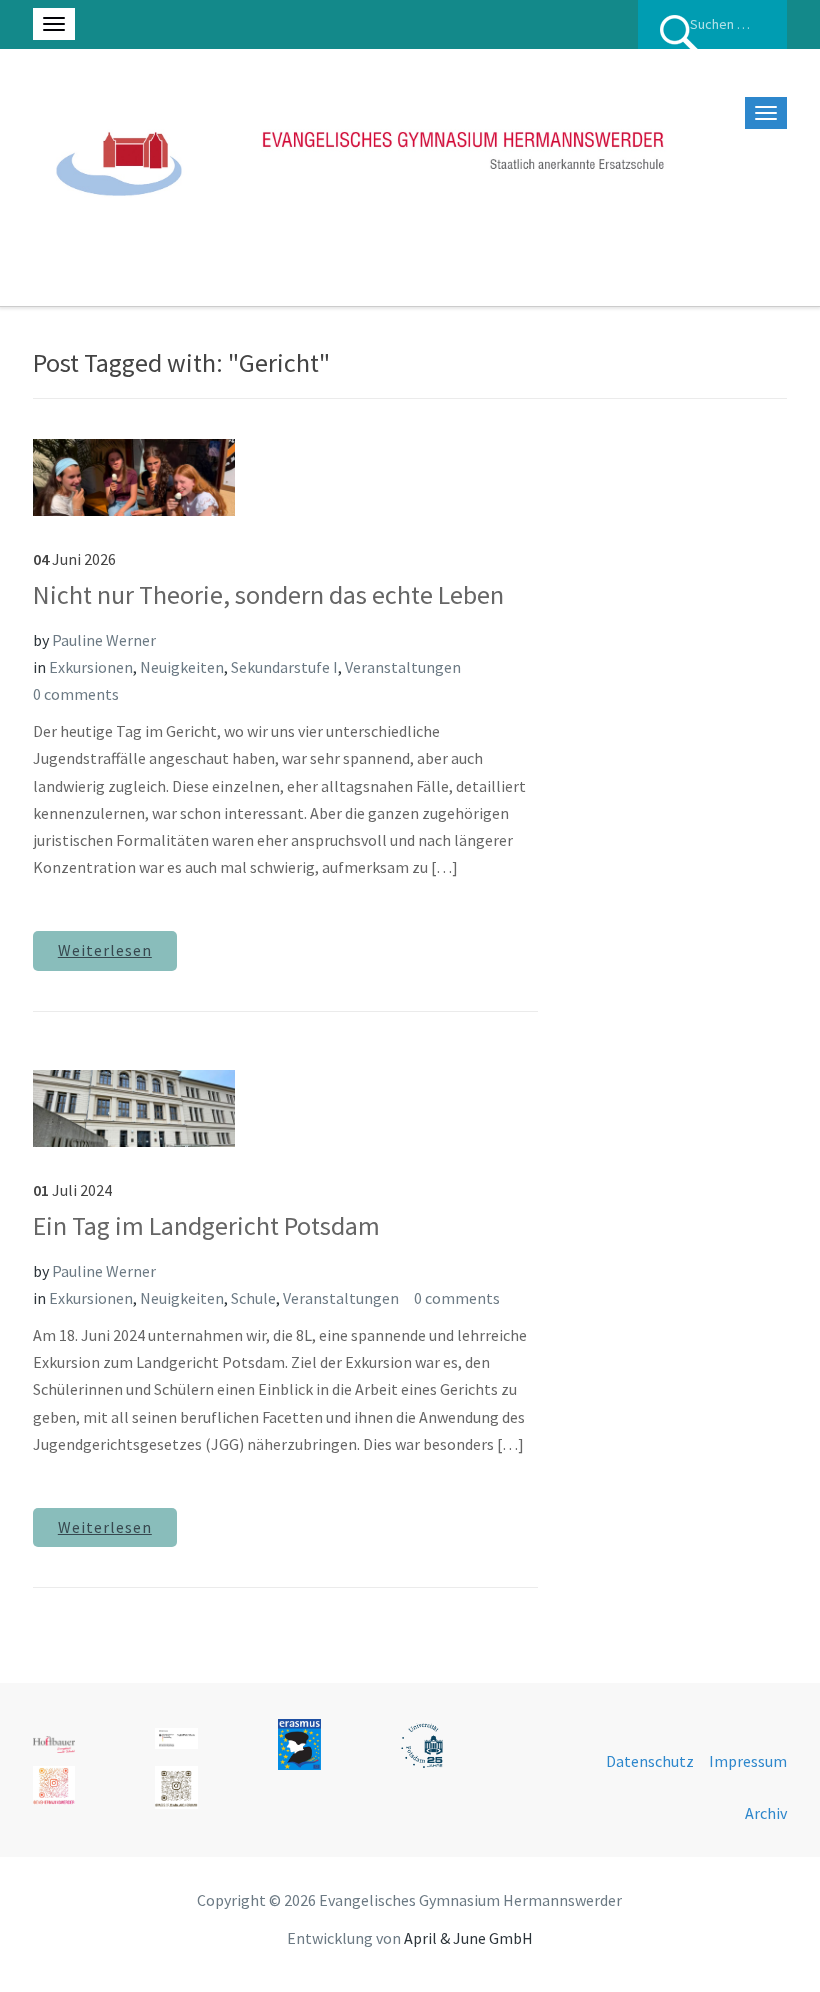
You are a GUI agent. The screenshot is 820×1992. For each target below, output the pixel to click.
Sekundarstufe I (284, 667)
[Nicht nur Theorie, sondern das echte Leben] (134, 475)
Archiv (766, 1813)
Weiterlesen (105, 950)
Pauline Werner (104, 640)
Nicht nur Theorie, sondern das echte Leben (268, 594)
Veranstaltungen (403, 667)
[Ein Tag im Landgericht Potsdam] (134, 1106)
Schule (253, 1298)
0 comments (76, 694)
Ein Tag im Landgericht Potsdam (206, 1225)
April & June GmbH (468, 1938)
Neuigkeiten (182, 667)
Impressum (748, 1761)
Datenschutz (650, 1761)
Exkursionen (91, 667)
